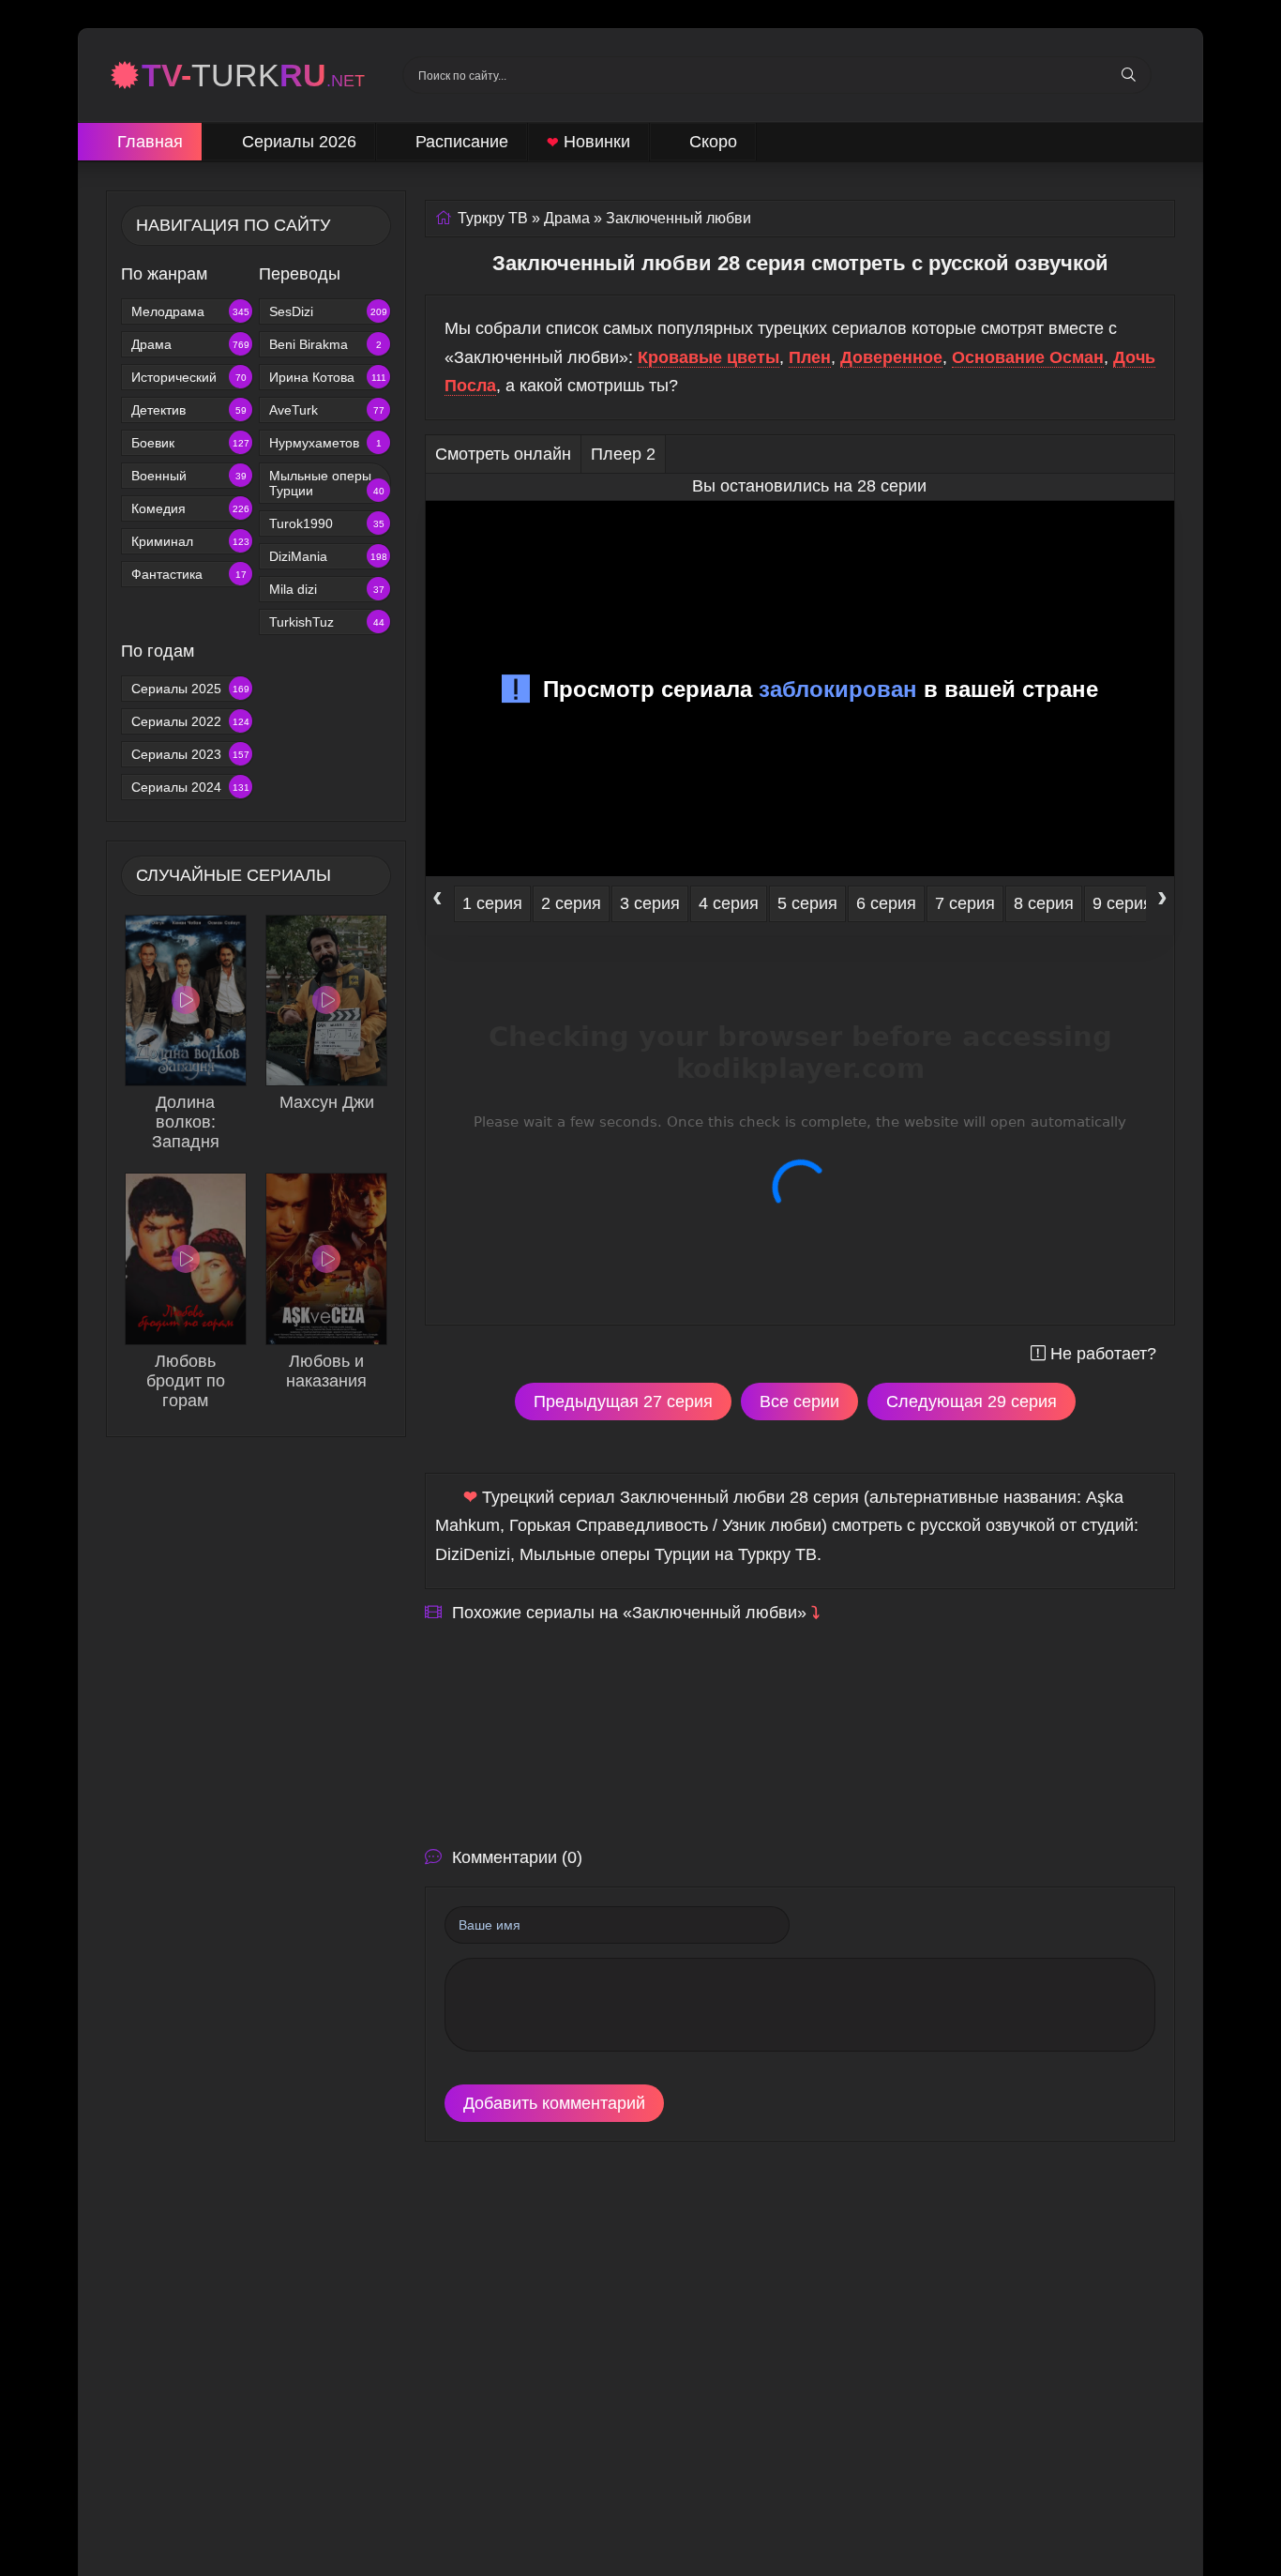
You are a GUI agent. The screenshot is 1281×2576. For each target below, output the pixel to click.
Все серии (799, 1402)
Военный (189, 476)
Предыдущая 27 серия (623, 1402)
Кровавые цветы (708, 357)
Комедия (190, 508)
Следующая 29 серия (972, 1402)
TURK (253, 75)
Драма (190, 344)
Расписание (462, 142)
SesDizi (328, 311)
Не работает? (1103, 1354)
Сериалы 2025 (190, 689)
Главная (150, 142)
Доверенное (891, 357)
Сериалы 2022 (190, 721)
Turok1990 (327, 523)
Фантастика (189, 574)
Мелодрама (190, 311)
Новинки (588, 142)
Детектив (189, 410)
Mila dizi (327, 589)
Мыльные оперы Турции (327, 483)
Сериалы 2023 (190, 754)
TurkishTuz (327, 622)
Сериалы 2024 (190, 787)
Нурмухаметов (325, 443)
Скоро (713, 142)
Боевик (190, 443)
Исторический (189, 377)
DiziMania (328, 556)
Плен (810, 357)
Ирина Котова (328, 377)
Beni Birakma (325, 344)
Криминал (190, 541)
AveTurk (327, 410)
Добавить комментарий (554, 2103)
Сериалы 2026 (299, 142)
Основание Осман (1028, 357)
